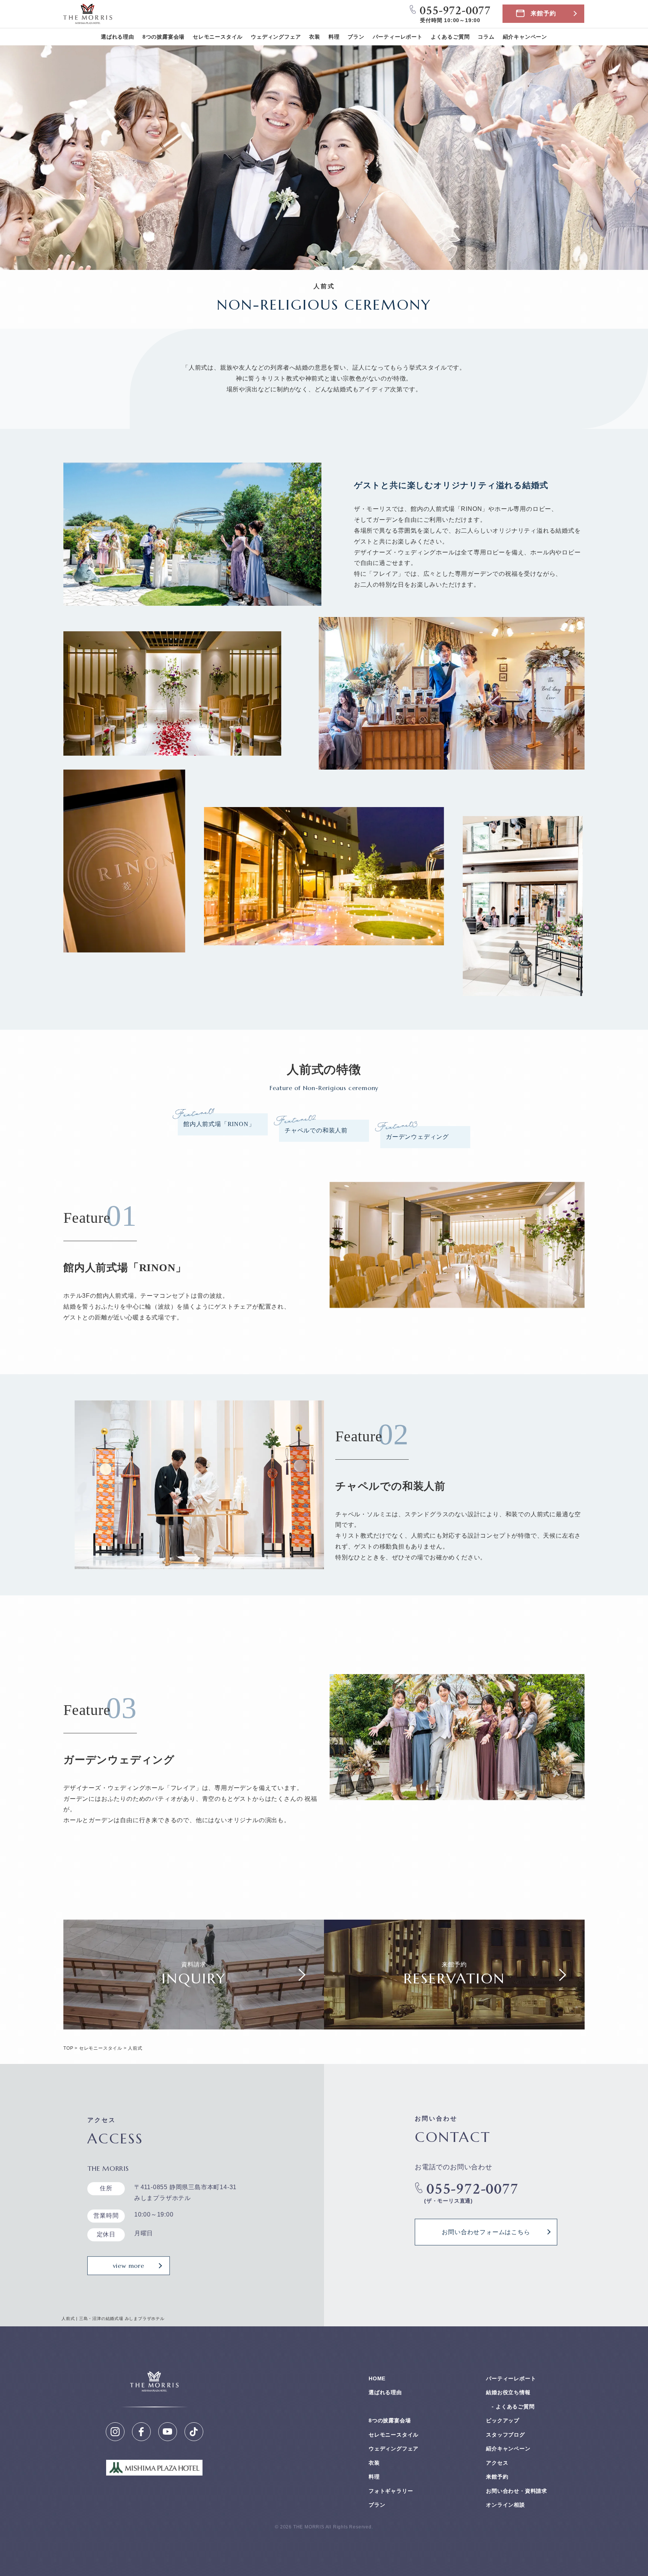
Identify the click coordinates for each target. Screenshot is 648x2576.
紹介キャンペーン (525, 37)
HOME (377, 2378)
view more (129, 2266)
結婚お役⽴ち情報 (508, 2392)
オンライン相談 (505, 2505)
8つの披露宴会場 (163, 37)
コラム (486, 37)
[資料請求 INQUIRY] (194, 2024)
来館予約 (543, 13)
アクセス (497, 2463)
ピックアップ (503, 2420)
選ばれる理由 (118, 37)
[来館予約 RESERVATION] (454, 2024)
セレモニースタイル (218, 37)
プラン (356, 37)
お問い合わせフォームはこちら (486, 2232)
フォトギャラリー (391, 2491)
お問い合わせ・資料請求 (517, 2491)
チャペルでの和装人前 (316, 1130)
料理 (334, 37)
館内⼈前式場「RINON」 (219, 1124)
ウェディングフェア (276, 37)
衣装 (315, 37)
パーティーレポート (398, 37)
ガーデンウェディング (417, 1137)
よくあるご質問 (450, 37)
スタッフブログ (505, 2435)
